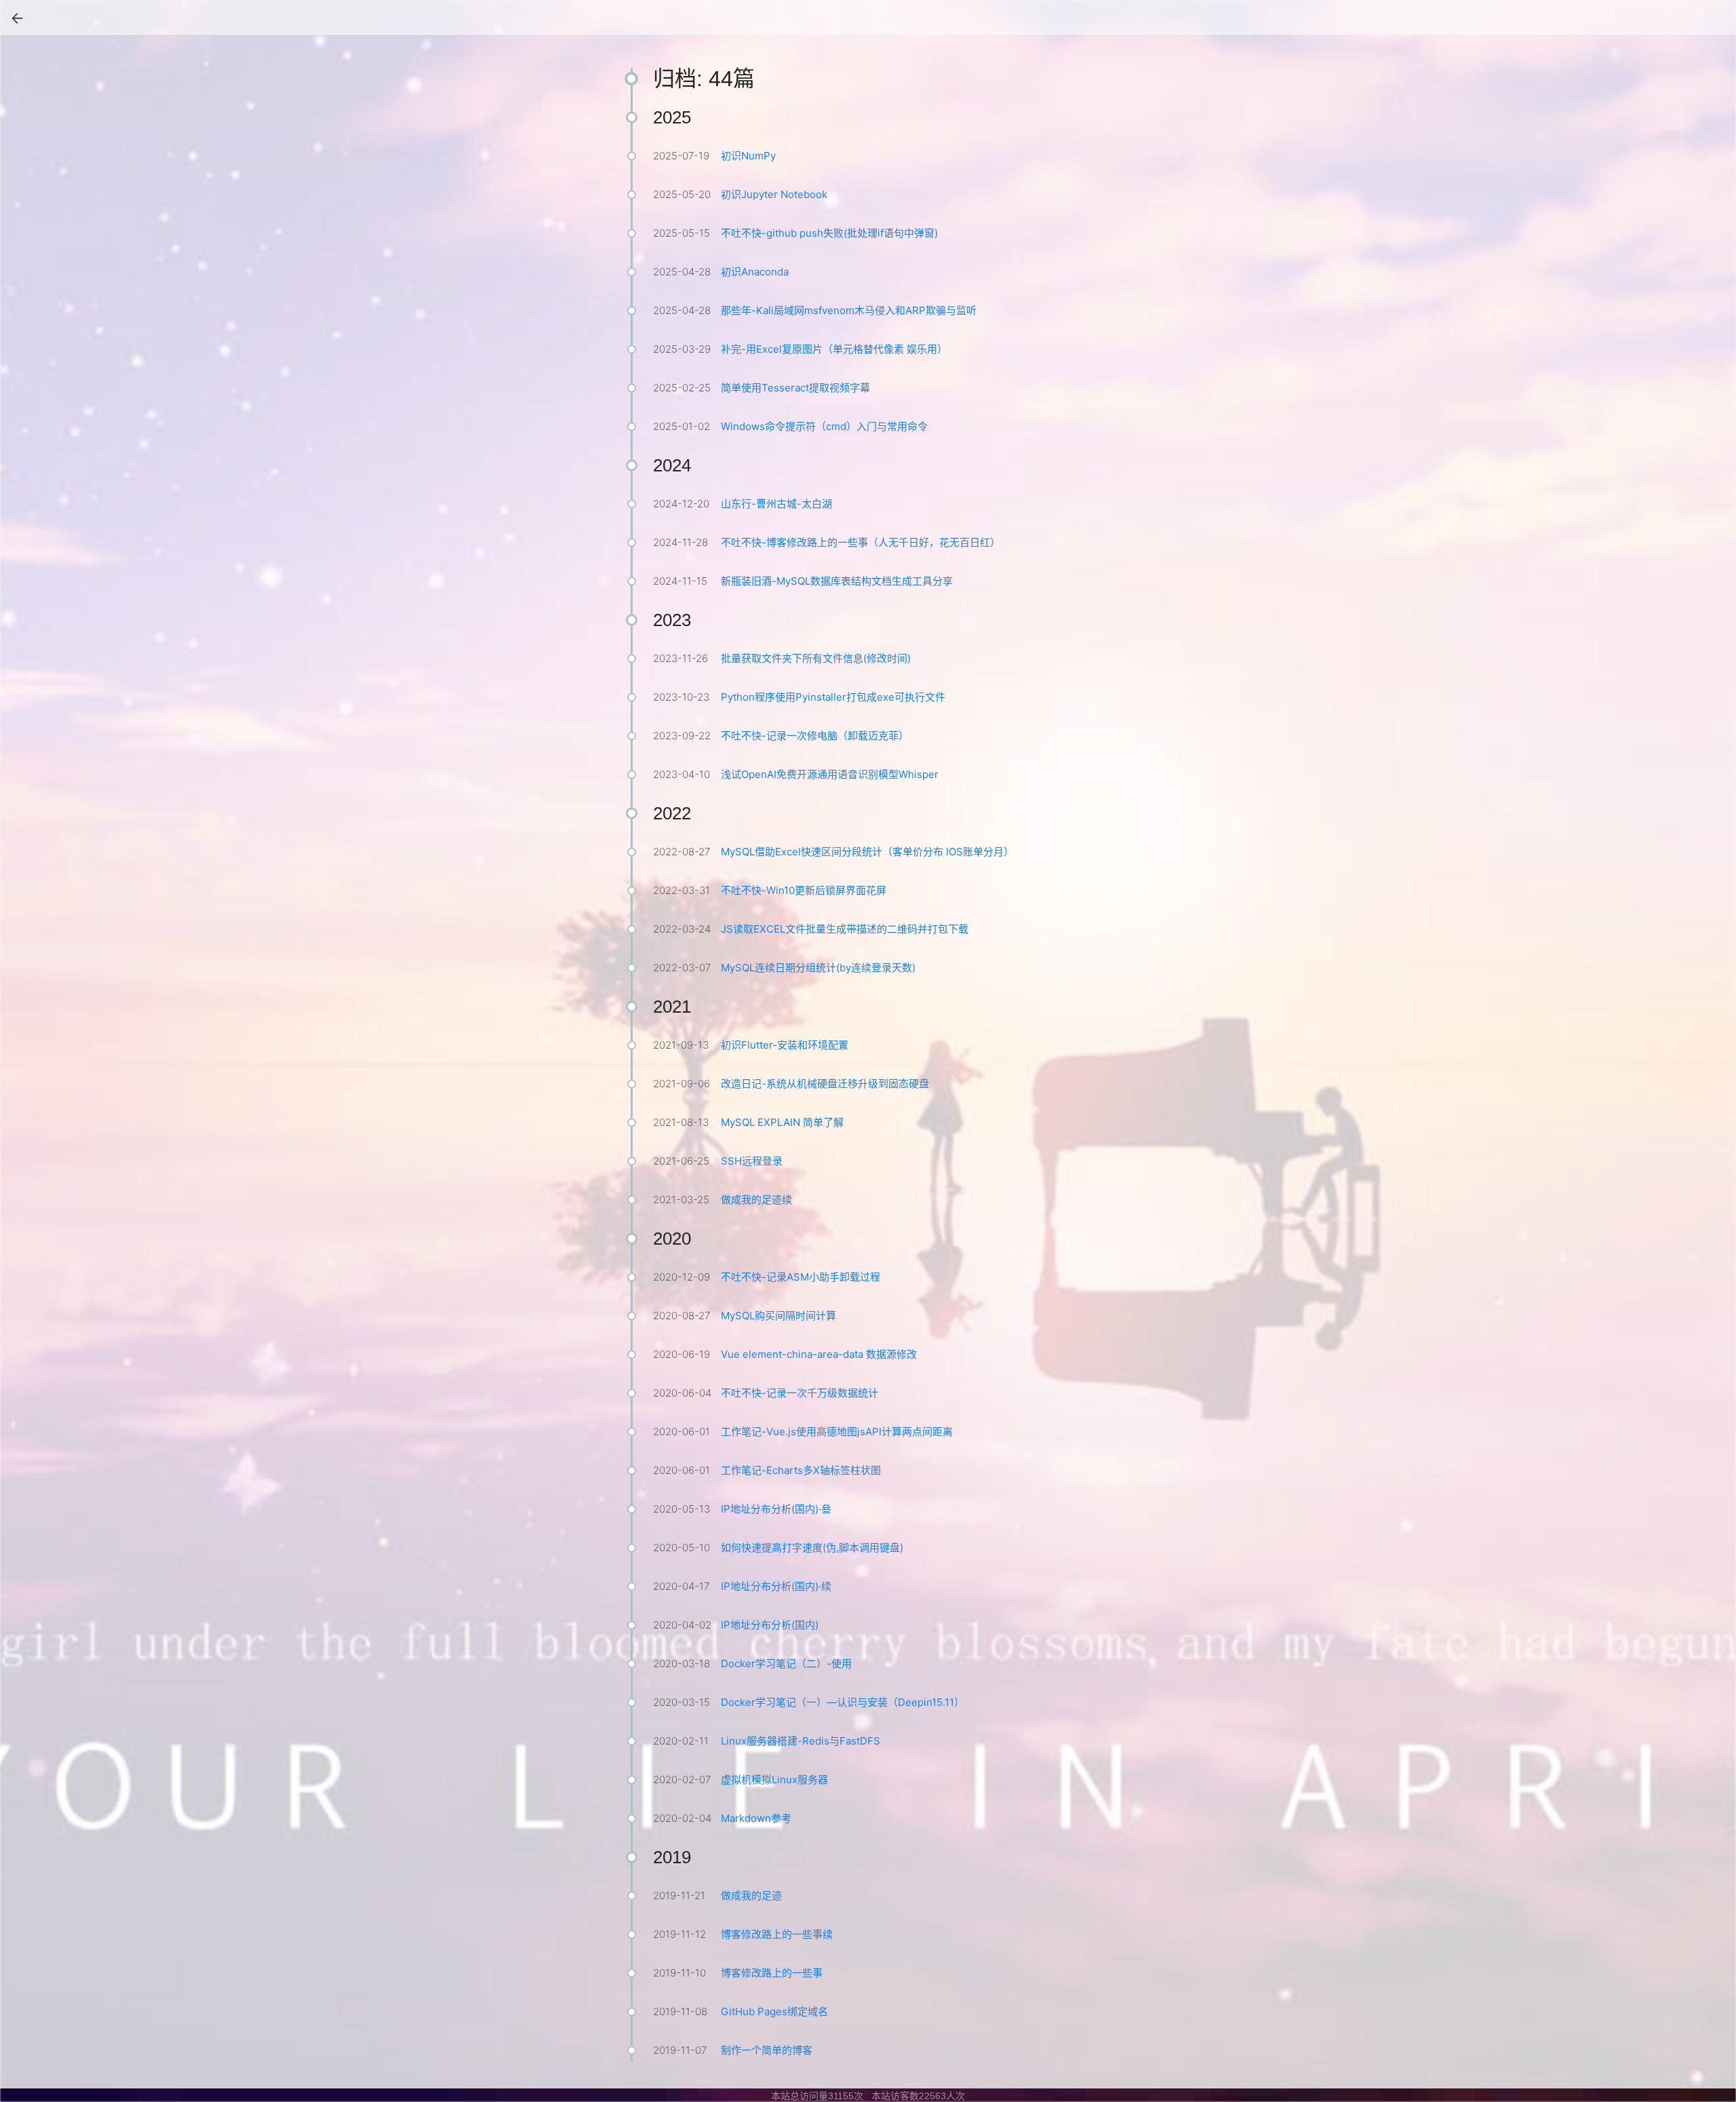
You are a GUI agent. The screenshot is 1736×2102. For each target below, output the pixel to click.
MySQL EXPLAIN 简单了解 (782, 1122)
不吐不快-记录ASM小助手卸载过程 (801, 1277)
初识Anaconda (755, 272)
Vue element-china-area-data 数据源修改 (819, 1354)
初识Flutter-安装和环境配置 (785, 1045)
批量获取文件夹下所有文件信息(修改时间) (816, 658)
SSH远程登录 (752, 1161)
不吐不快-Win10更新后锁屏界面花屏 (804, 890)
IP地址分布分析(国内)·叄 (776, 1509)
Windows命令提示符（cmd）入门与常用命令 (824, 426)
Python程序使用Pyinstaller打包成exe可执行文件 (833, 697)
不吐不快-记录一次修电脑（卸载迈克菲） (815, 736)
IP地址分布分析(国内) (770, 1625)
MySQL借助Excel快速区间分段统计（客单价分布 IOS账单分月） (867, 852)
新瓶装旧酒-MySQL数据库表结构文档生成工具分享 (837, 581)
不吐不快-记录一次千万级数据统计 (800, 1393)
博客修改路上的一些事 (772, 1973)
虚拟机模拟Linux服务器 (774, 1779)
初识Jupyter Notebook (774, 194)
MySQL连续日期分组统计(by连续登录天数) (818, 968)
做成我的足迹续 (756, 1200)
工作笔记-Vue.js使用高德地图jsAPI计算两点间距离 (837, 1432)
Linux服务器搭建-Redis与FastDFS (801, 1741)
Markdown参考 (756, 1818)
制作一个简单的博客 (767, 2050)
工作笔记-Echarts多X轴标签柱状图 (801, 1470)
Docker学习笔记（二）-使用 (786, 1663)
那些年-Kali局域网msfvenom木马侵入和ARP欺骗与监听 (849, 310)
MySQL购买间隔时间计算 (778, 1316)
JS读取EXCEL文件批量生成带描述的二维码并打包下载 (845, 929)
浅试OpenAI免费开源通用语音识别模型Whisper (830, 774)
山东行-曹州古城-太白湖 (776, 504)
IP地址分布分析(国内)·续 (776, 1586)
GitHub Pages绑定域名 (774, 2011)
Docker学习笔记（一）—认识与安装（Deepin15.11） (843, 1702)
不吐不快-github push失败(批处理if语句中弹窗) (829, 233)
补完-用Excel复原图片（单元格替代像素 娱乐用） (834, 349)
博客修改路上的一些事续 (777, 1934)
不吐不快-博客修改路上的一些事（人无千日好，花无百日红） (861, 542)
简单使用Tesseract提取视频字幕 (795, 388)
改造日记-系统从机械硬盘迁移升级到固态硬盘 (825, 1084)
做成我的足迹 (751, 1895)
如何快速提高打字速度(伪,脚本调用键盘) (812, 1548)
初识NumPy (748, 156)
